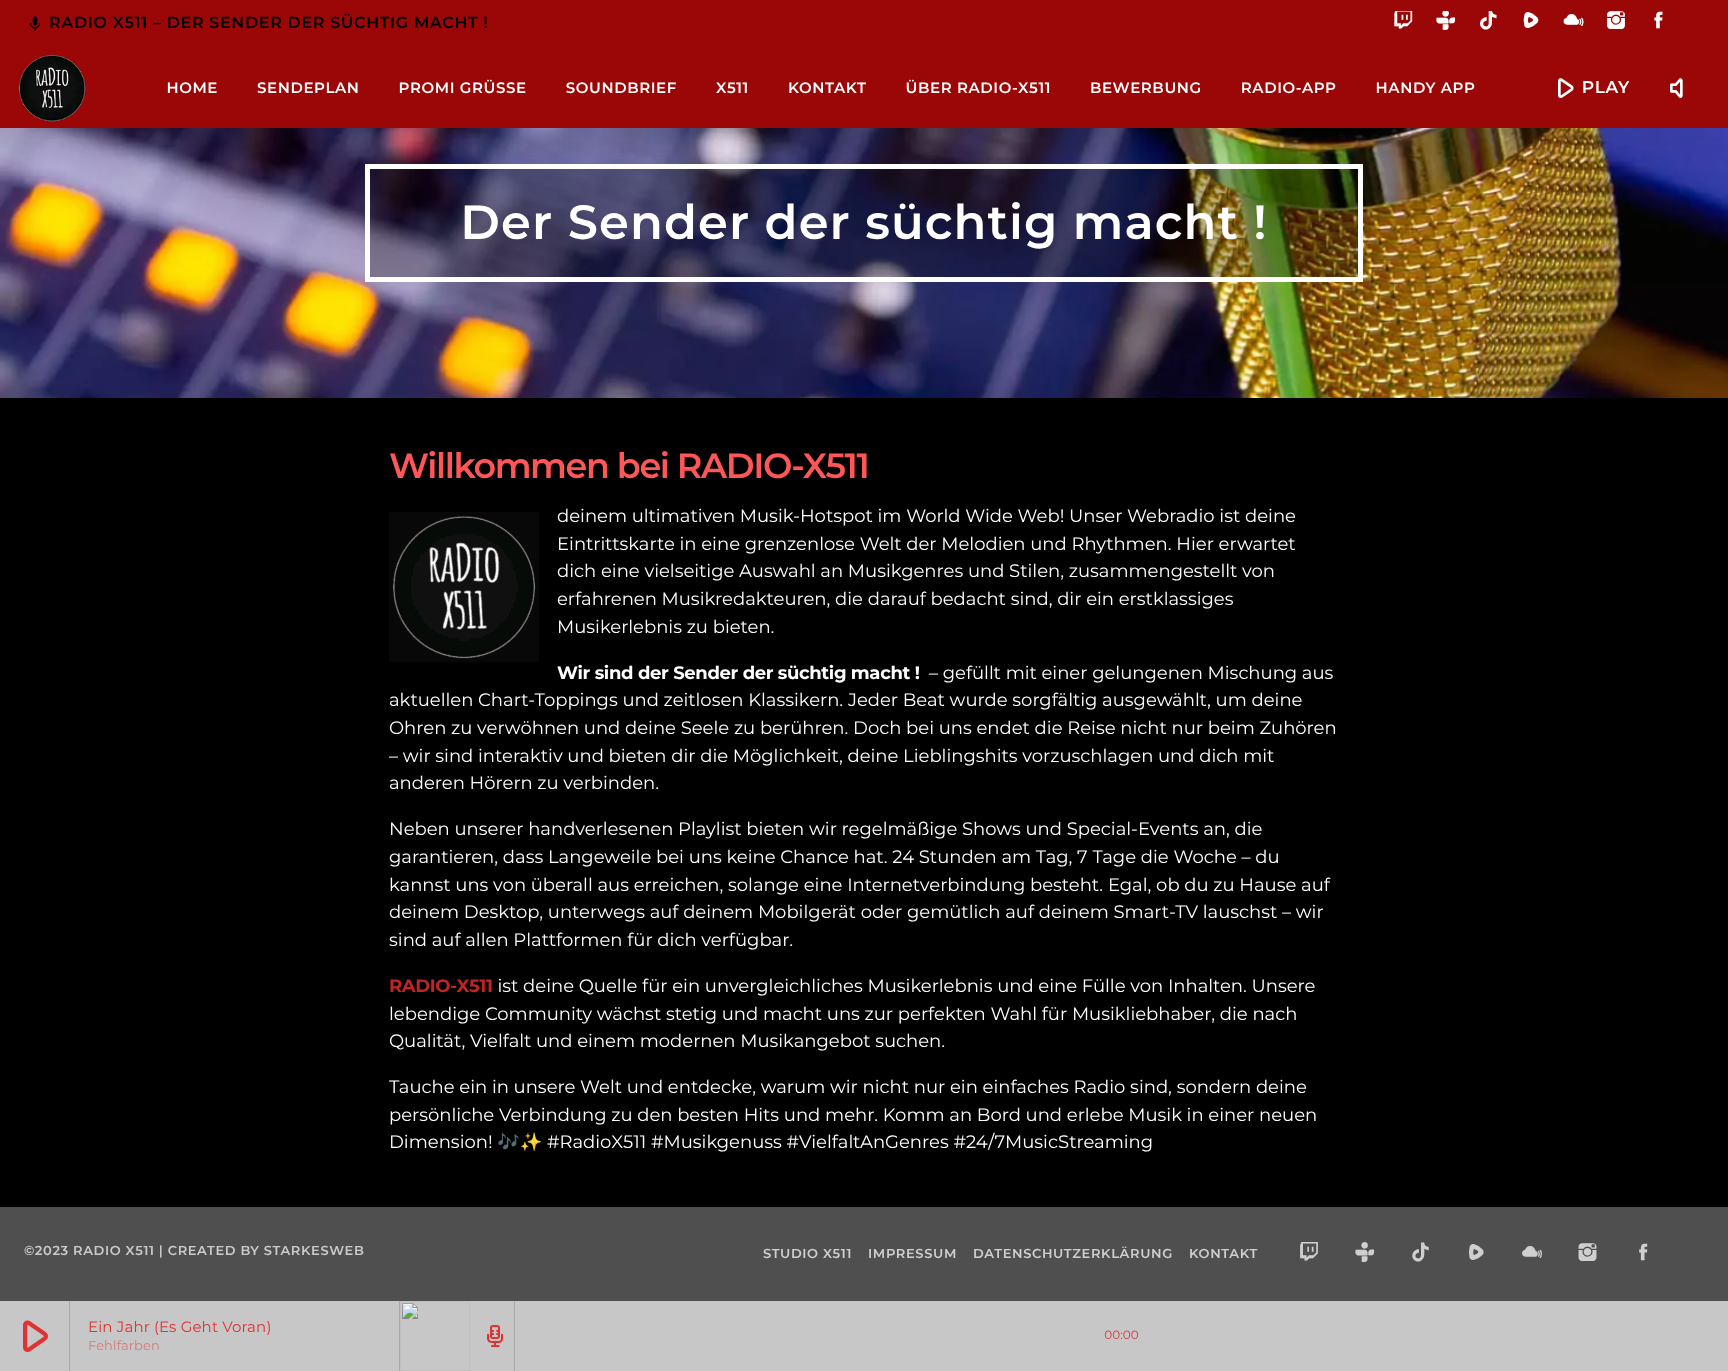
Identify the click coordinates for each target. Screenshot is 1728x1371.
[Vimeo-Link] (52, 88)
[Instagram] (1616, 23)
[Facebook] (1658, 23)
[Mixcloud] (1573, 23)
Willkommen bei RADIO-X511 (628, 465)
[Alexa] (1691, 34)
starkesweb (314, 1251)
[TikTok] (1488, 23)
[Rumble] (1531, 23)
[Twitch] (1403, 23)
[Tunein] (1446, 23)
